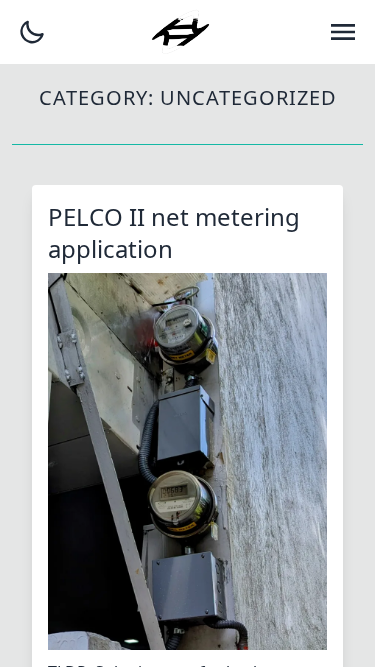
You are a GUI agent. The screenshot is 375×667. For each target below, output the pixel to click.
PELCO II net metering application (174, 232)
